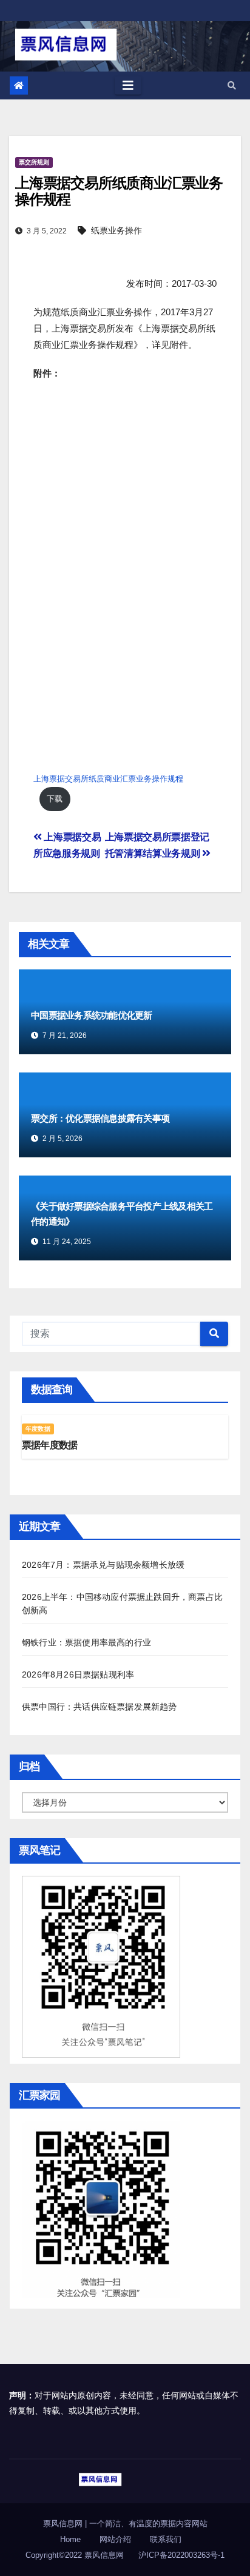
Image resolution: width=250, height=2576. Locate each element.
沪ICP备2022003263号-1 (181, 2555)
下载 (55, 799)
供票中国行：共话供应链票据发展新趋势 (100, 1707)
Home (70, 2539)
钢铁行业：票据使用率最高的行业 (86, 1642)
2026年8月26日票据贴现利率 (78, 1674)
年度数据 (38, 1429)
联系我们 (166, 2539)
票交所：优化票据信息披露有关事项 (100, 1118)
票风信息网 (64, 2524)
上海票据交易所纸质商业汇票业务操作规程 (108, 779)
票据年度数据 (49, 1445)
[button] (232, 85)
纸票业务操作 (117, 230)
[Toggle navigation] (128, 85)
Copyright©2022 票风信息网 (75, 2555)
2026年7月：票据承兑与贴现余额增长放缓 (103, 1565)
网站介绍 (115, 2539)
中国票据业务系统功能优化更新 (92, 1015)
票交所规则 (34, 162)
